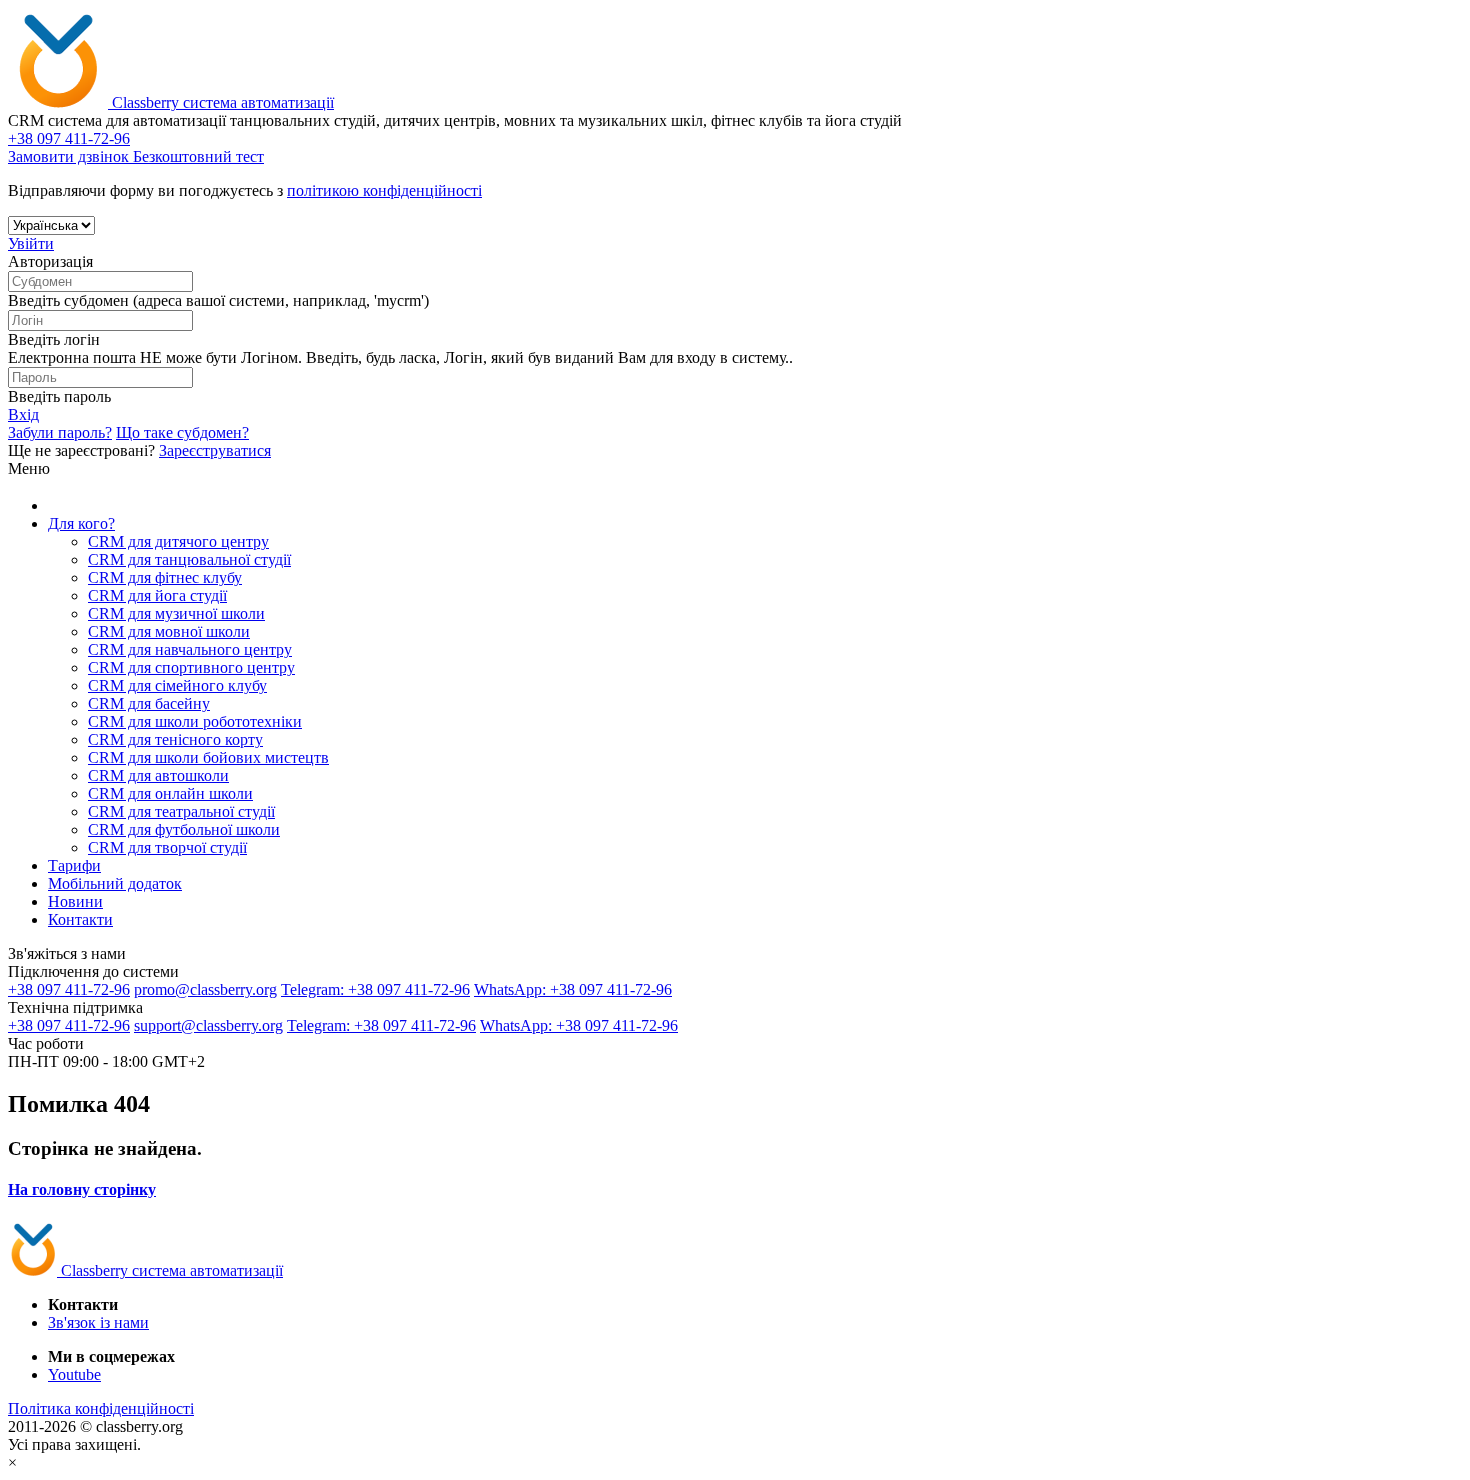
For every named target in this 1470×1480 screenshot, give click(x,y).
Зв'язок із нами (98, 1322)
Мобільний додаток (115, 883)
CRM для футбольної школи (184, 829)
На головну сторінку (82, 1189)
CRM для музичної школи (176, 613)
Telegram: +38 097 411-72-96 (375, 989)
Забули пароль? (60, 432)
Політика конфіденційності (101, 1408)
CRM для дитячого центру (178, 541)
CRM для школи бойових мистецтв (208, 757)
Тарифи (74, 865)
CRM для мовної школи (169, 631)
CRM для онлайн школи (170, 793)
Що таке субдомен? (182, 432)
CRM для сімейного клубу (177, 685)
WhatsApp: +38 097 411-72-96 (573, 989)
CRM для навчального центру (190, 649)
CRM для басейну (149, 703)
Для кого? (81, 523)
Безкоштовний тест (198, 156)
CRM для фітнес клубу (165, 577)
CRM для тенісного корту (175, 739)
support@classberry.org (208, 1025)
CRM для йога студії (157, 595)
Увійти (31, 243)
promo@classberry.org (205, 989)
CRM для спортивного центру (191, 667)
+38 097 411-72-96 (69, 989)
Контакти (80, 919)
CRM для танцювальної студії (189, 559)
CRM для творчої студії (167, 847)
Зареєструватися (215, 450)
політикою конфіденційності (384, 190)
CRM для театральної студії (181, 811)
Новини (75, 901)
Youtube (74, 1374)
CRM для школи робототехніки (195, 721)
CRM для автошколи (158, 775)
